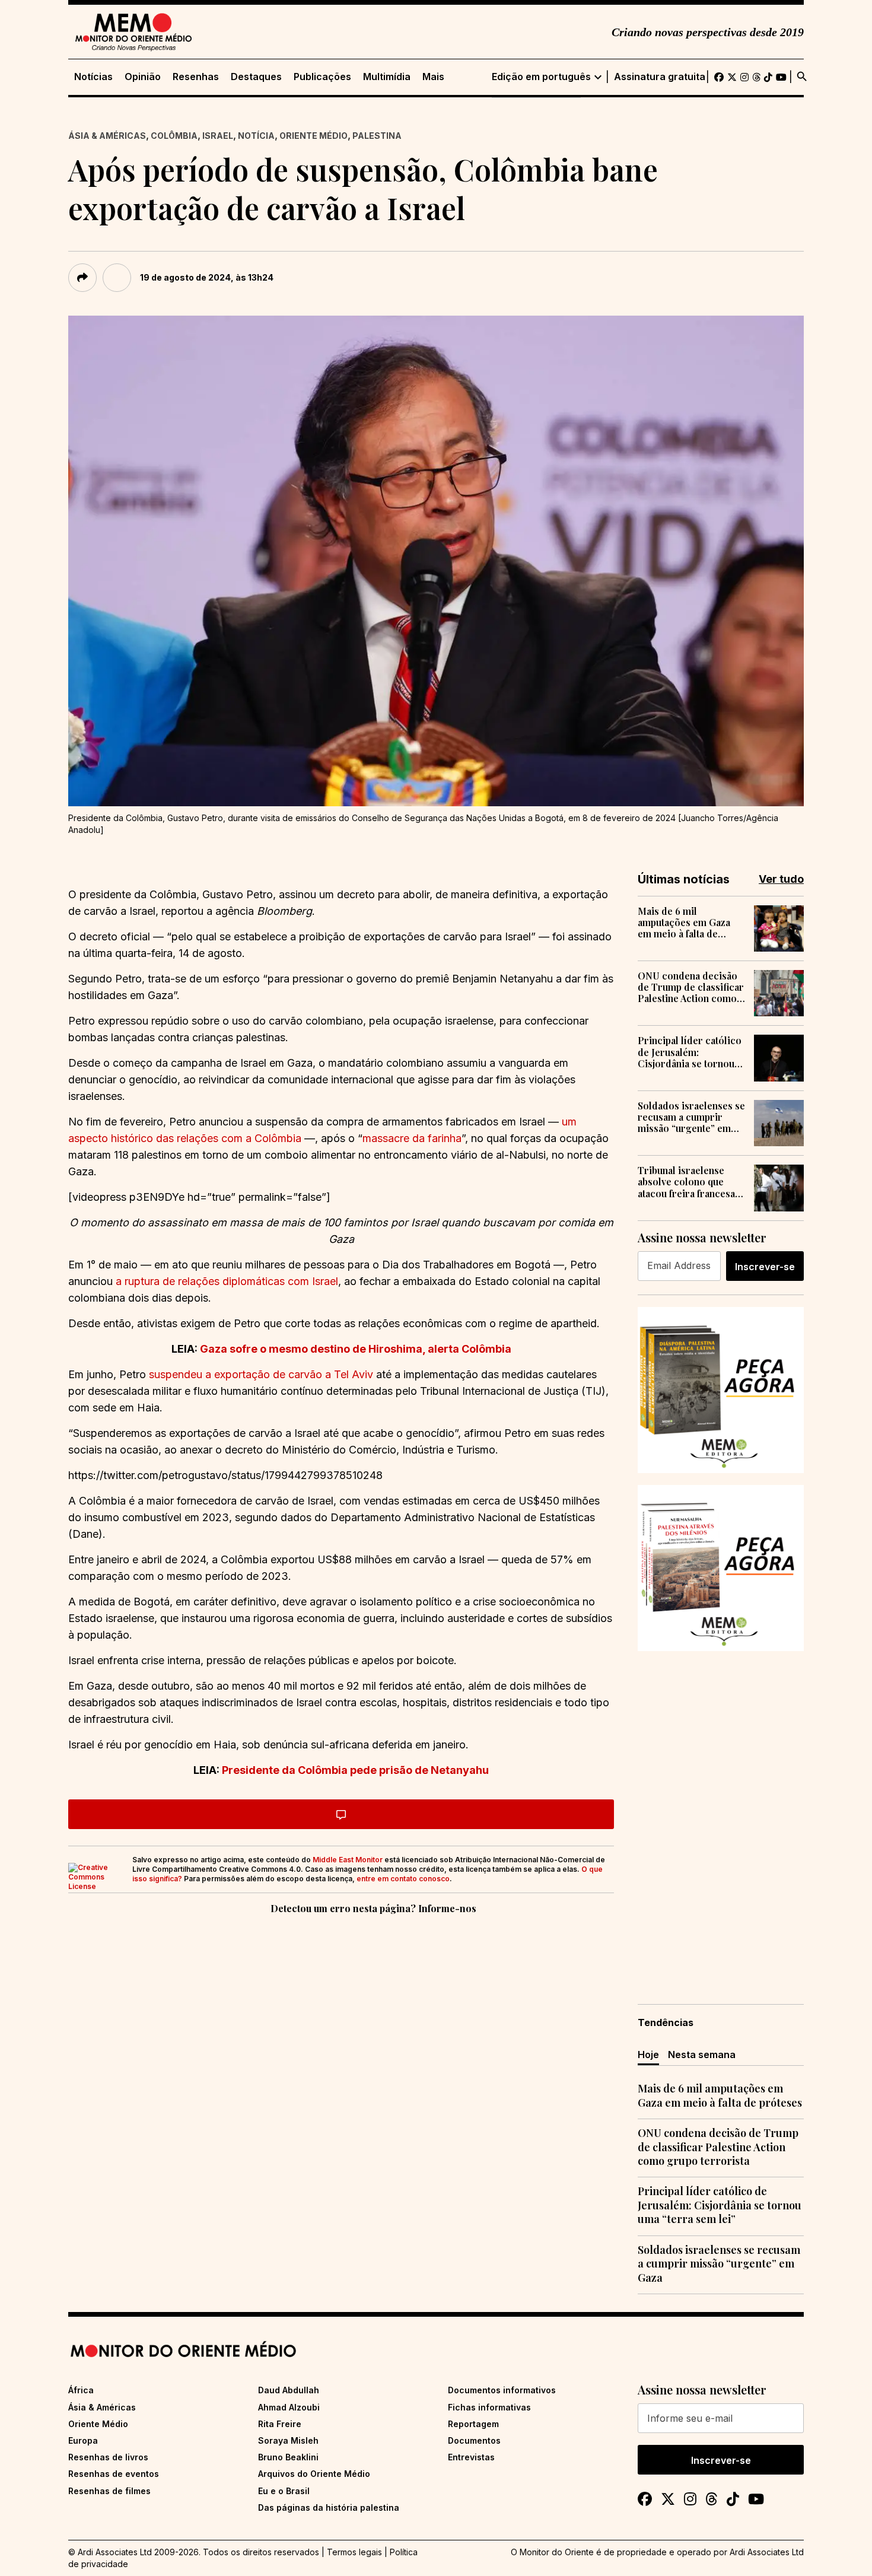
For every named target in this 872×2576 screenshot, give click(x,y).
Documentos (474, 2440)
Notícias (93, 77)
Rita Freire (280, 2424)
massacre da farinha (412, 1138)
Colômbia (174, 136)
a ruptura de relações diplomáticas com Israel (227, 1281)
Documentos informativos (502, 2390)
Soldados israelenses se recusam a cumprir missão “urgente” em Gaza (691, 1117)
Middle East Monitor (348, 1860)
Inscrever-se (765, 1267)
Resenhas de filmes (109, 2491)
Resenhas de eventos (114, 2474)
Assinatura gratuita (660, 77)
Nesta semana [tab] (702, 2055)
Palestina (377, 136)
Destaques (256, 77)
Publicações (322, 77)
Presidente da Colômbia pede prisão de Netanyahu (355, 1770)
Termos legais (354, 2552)
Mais (433, 77)
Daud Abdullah (289, 2390)
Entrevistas (471, 2457)
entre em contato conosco (403, 1879)
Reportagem (473, 2424)
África (81, 2390)
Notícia (256, 136)
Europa (83, 2440)
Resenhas (196, 77)
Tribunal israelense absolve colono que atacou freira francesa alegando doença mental (686, 1182)
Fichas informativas (489, 2407)
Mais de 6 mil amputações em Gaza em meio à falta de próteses (684, 923)
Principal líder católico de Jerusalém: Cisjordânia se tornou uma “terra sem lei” (690, 1052)
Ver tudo (781, 879)
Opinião (143, 77)
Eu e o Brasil (284, 2491)
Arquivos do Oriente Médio (314, 2474)
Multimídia (387, 77)
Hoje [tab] (648, 2055)
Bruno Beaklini (288, 2457)
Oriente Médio (314, 136)
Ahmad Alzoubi (289, 2407)
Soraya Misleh (288, 2440)
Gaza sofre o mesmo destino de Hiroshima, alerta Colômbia (356, 1349)
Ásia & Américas (107, 136)
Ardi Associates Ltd (767, 2552)
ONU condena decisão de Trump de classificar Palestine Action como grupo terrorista (691, 987)
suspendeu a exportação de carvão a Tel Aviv (261, 1374)
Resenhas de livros (108, 2457)
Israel (218, 136)
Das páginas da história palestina (329, 2507)
